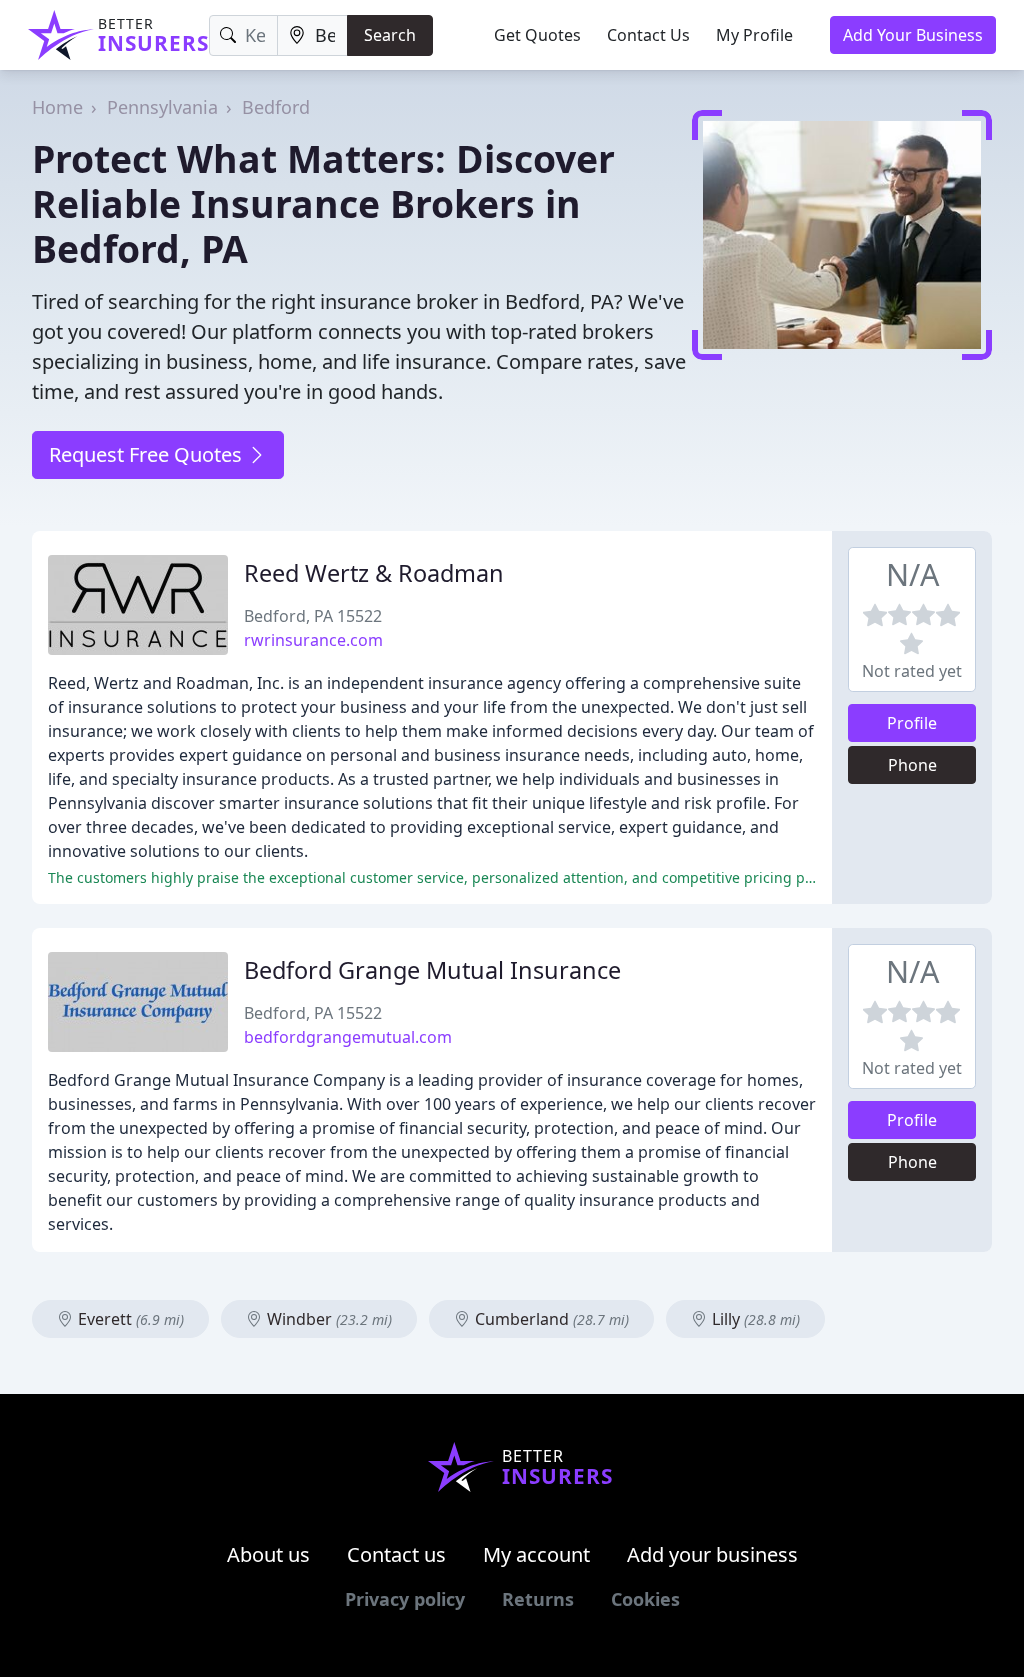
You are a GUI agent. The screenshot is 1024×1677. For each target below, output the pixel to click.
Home (57, 107)
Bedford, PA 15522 (313, 616)
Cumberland (550, 1319)
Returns (538, 1599)
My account (536, 1554)
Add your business (712, 1554)
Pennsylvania (162, 107)
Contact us (396, 1554)
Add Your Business (913, 35)
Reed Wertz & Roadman (374, 573)
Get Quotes (537, 35)
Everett (129, 1319)
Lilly (754, 1319)
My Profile (754, 35)
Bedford (276, 107)
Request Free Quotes (148, 454)
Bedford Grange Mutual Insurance (432, 970)
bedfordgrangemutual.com (348, 1037)
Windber (327, 1319)
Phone (912, 765)
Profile (912, 723)
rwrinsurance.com (313, 640)
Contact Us (648, 35)
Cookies (645, 1599)
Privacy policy (405, 1599)
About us (268, 1554)
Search (390, 35)
